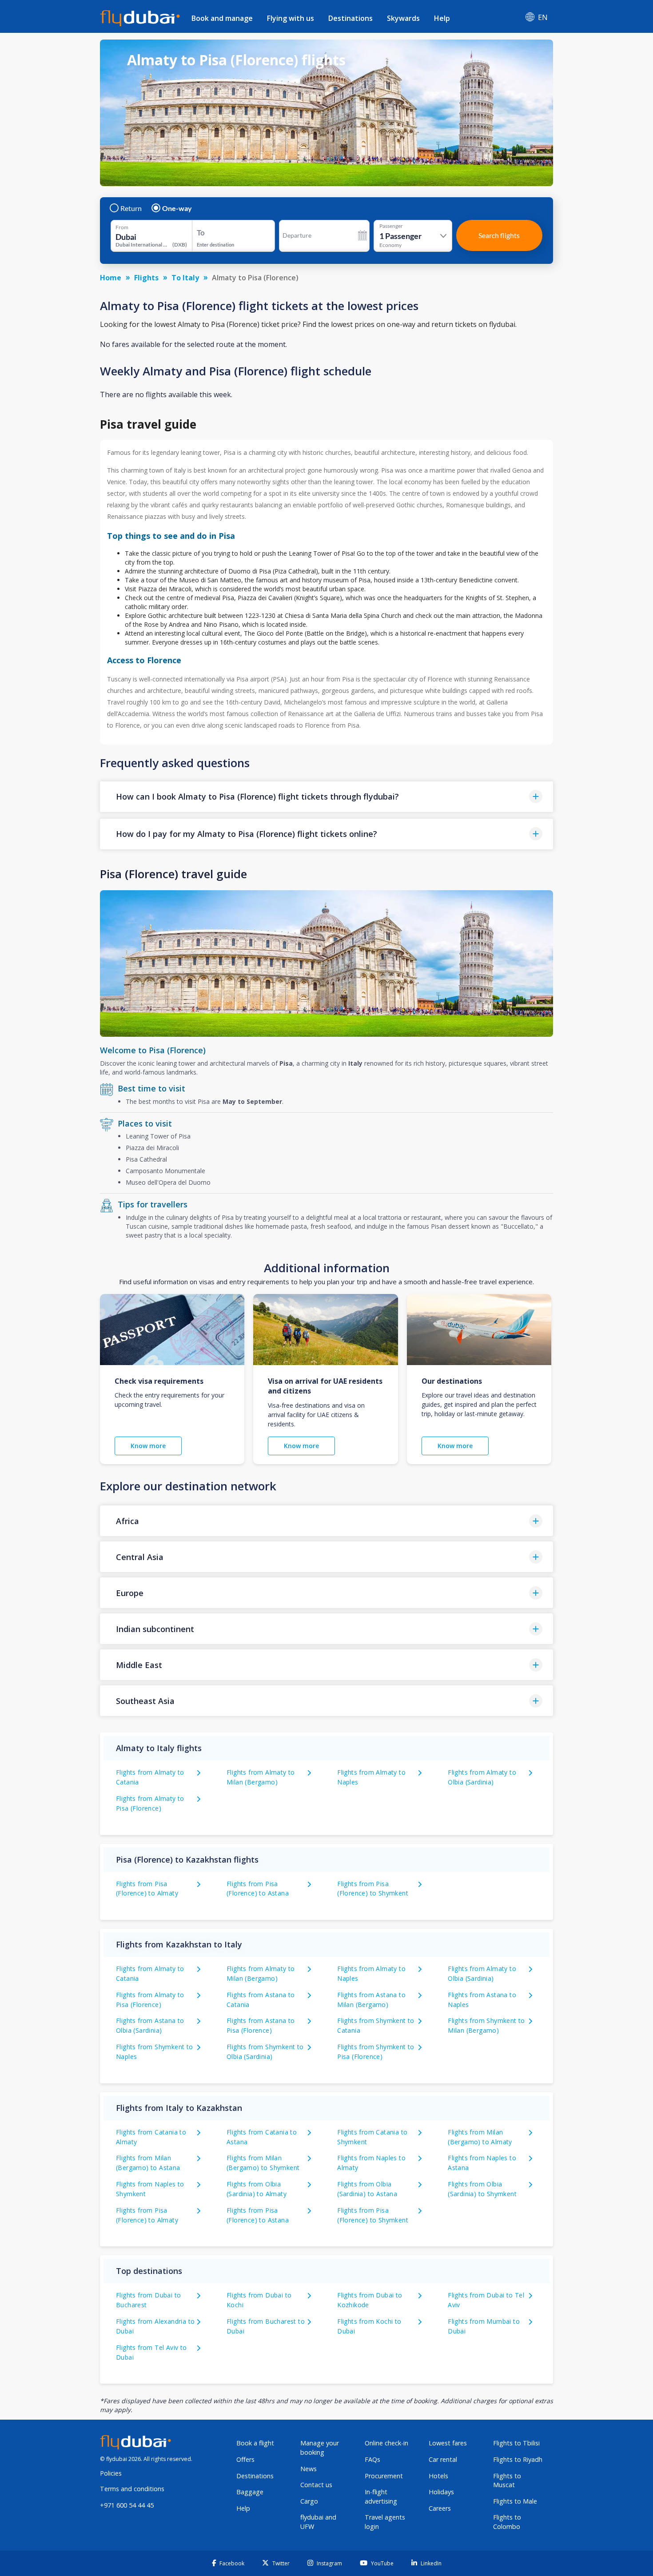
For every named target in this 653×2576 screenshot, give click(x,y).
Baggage (250, 2492)
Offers (245, 2459)
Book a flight (255, 2443)
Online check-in (386, 2443)
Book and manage (222, 18)
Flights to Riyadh (518, 2459)
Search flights (499, 235)
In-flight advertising (381, 2496)
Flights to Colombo (507, 2522)
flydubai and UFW (318, 2522)
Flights (146, 278)
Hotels (438, 2476)
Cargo (309, 2501)
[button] (326, 797)
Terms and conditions (132, 2489)
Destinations (350, 18)
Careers (440, 2508)
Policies (111, 2473)
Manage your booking (320, 2448)
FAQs (372, 2459)
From (122, 227)
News (309, 2469)
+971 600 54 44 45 (127, 2505)
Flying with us (291, 18)
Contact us (316, 2485)
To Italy (185, 278)
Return (131, 208)
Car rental (443, 2459)
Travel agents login (385, 2522)
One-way (177, 208)
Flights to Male (515, 2501)
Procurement (384, 2476)
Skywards (403, 18)
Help (442, 18)
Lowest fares (448, 2443)
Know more (148, 1446)
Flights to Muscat (507, 2480)
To (201, 233)
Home (111, 278)
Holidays (441, 2492)
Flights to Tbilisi (516, 2443)
